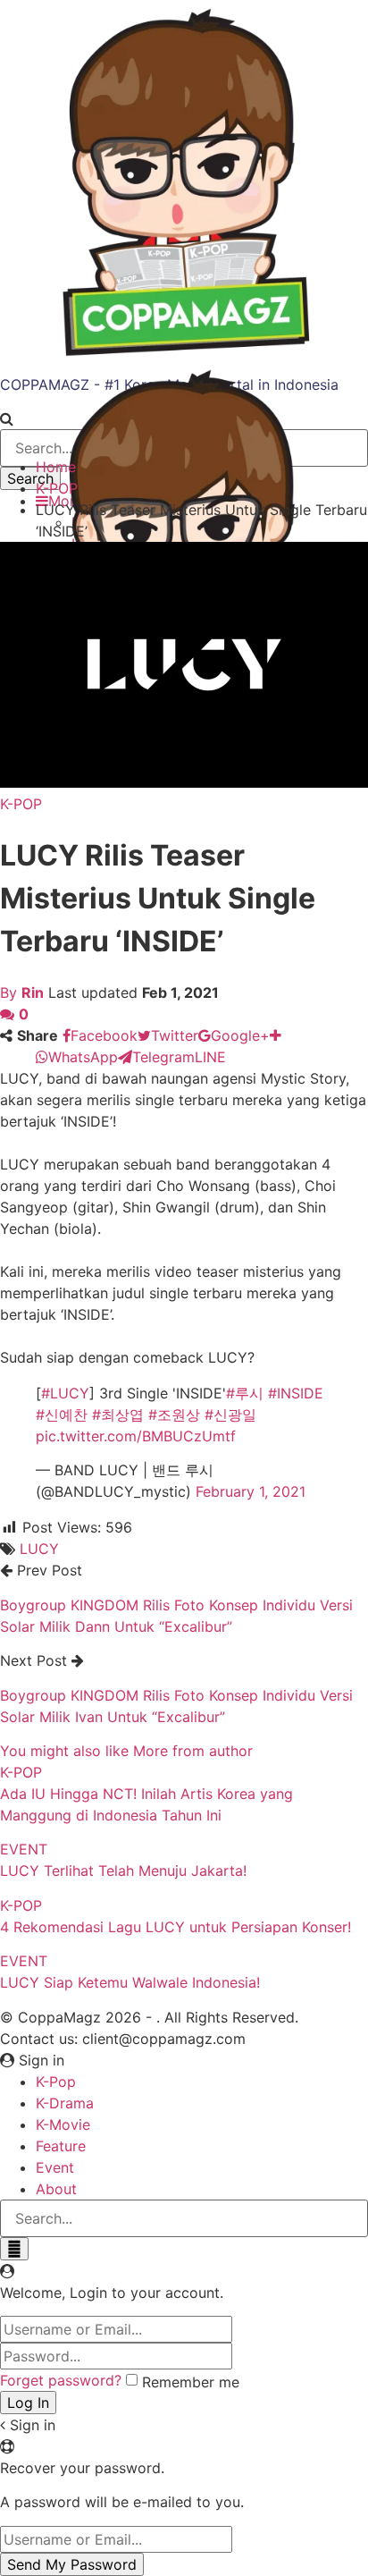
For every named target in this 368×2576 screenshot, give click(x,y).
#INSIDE (296, 1393)
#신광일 (230, 1415)
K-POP (21, 804)
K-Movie (63, 2124)
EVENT (24, 1849)
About (56, 2189)
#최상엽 (118, 1415)
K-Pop (56, 2082)
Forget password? (61, 2380)
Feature (61, 2146)
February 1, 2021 (251, 1491)
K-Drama (65, 2103)
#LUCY (65, 1393)
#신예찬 (62, 1415)
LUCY (39, 1549)
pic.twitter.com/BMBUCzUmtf (136, 1436)
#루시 (245, 1393)
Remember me (191, 2382)
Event (55, 2167)
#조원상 (174, 1415)
